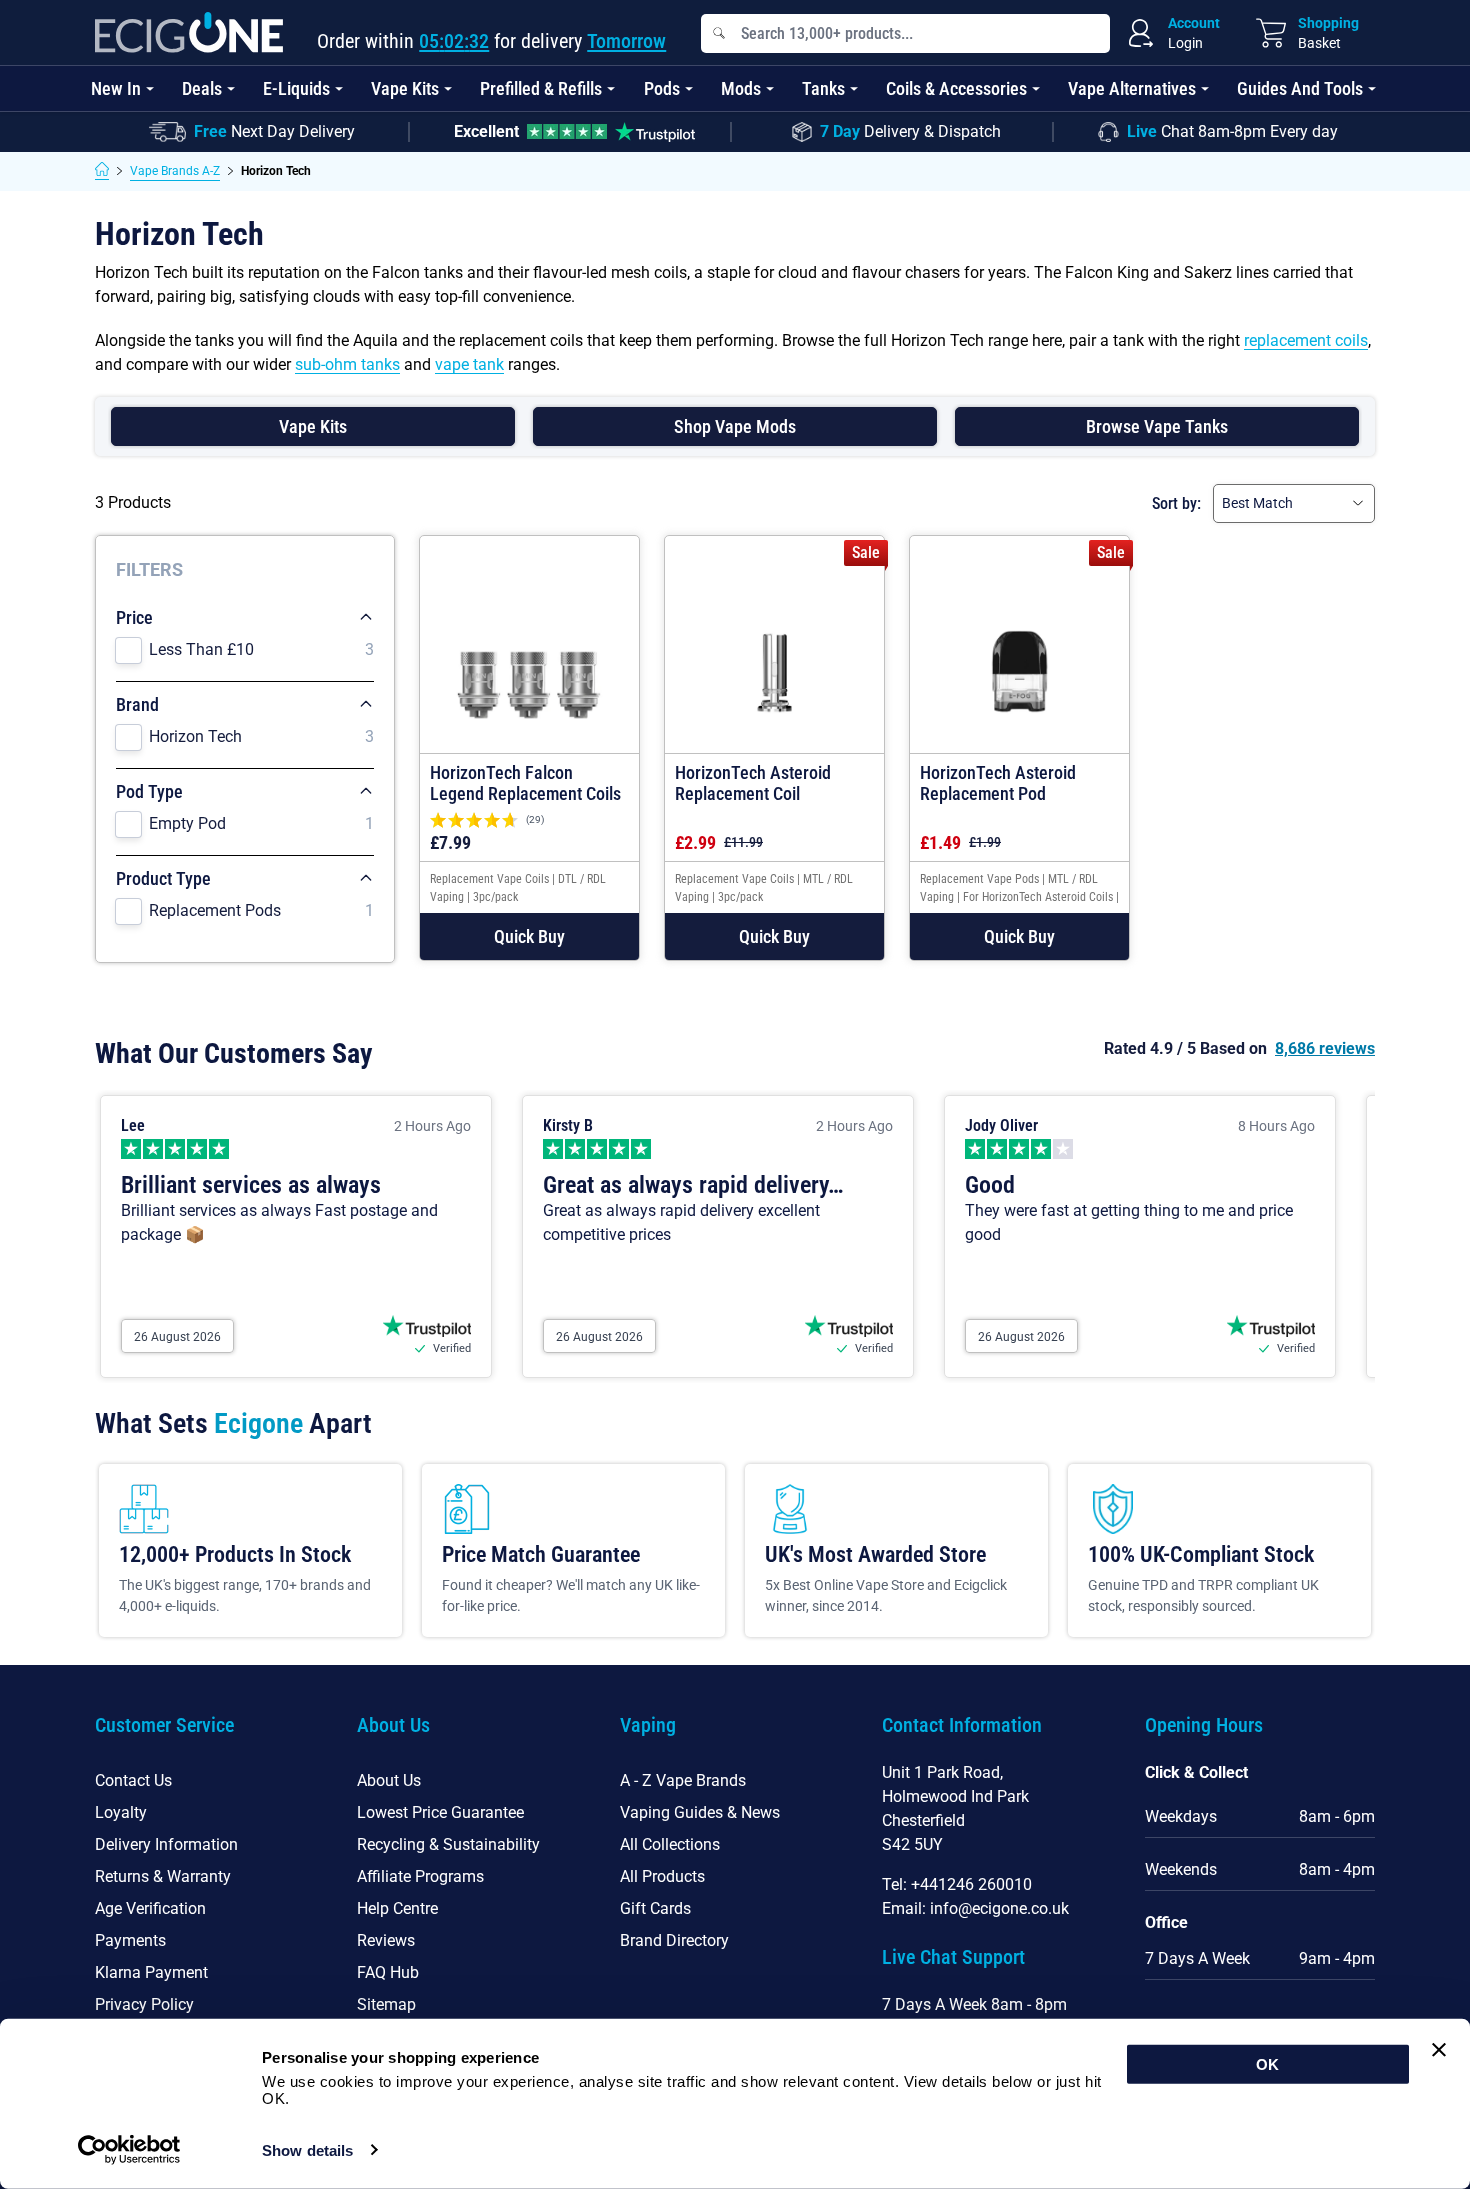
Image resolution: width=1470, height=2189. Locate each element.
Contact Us (133, 1780)
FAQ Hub (388, 1972)
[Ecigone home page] (189, 32)
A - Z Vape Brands (683, 1780)
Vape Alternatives (1132, 88)
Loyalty (121, 1812)
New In (116, 88)
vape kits (313, 426)
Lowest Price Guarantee (440, 1812)
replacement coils (1306, 340)
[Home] (102, 171)
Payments (130, 1940)
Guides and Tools (1300, 88)
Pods (662, 88)
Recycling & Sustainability (448, 1844)
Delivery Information (166, 1844)
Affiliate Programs (420, 1876)
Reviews (386, 1940)
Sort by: (1176, 503)
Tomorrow (626, 41)
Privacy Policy (144, 2004)
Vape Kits (405, 88)
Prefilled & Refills (541, 88)
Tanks (823, 88)
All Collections (670, 1844)
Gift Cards (655, 1908)
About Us (389, 1780)
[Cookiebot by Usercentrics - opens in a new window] (129, 2150)
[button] (529, 936)
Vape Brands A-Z (175, 171)
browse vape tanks (1157, 426)
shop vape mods (735, 426)
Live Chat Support (953, 1957)
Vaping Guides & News (700, 1812)
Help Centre (397, 1908)
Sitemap (386, 2004)
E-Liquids (296, 88)
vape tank (469, 364)
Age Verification (150, 1908)
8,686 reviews (1325, 1048)
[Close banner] (1439, 2050)
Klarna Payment (151, 1972)
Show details (307, 2150)
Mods (741, 88)
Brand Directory (674, 1940)
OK (1267, 2064)
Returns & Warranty (163, 1876)
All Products (662, 1876)
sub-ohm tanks (347, 364)
